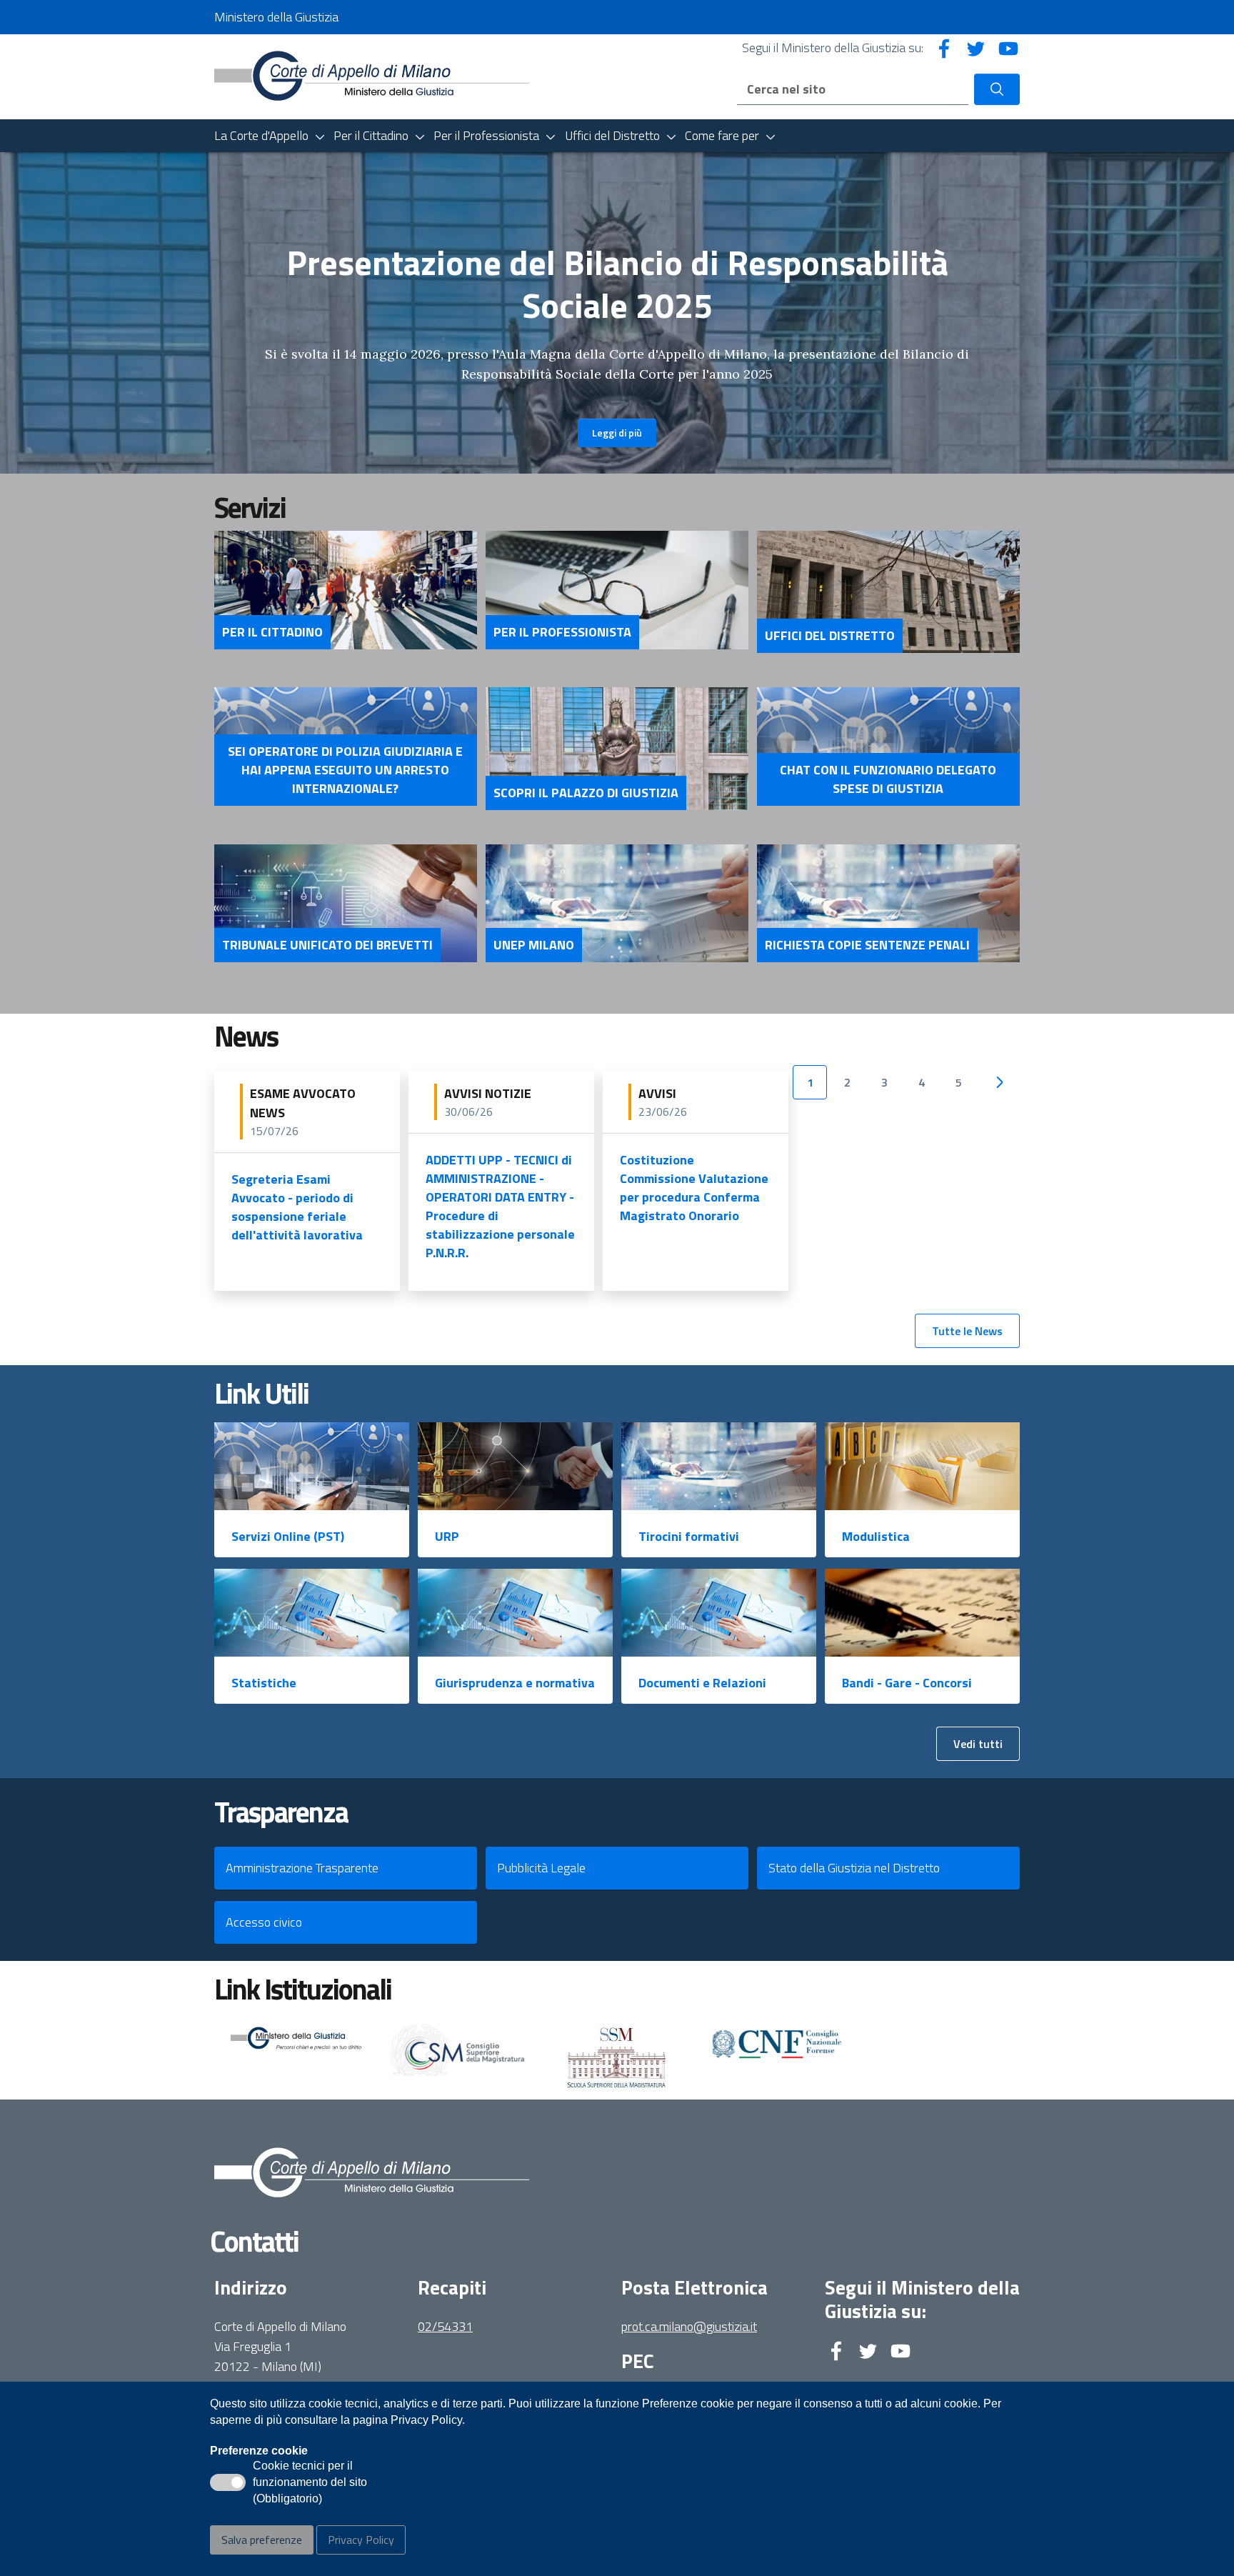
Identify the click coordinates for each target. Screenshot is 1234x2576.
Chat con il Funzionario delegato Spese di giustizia (888, 779)
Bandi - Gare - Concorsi (907, 1683)
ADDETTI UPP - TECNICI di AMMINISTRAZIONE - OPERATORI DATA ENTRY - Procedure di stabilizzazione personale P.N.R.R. (500, 1206)
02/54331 (445, 2326)
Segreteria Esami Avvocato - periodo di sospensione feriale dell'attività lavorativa (297, 1207)
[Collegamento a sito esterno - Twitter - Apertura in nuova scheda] (976, 48)
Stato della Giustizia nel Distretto (854, 1868)
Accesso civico (264, 1922)
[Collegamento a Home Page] (372, 75)
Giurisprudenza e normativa (515, 1683)
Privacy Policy (361, 2540)
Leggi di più (617, 433)
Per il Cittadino (272, 632)
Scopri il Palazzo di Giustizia (586, 793)
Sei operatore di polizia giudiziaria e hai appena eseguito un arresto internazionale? (345, 770)
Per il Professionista (562, 632)
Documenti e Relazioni (702, 1683)
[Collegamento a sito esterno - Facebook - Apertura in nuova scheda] (944, 48)
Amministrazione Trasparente (302, 1868)
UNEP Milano (534, 945)
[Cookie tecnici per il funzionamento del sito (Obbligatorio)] (228, 2482)
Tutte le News (967, 1331)
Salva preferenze (262, 2540)
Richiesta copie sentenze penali (867, 945)
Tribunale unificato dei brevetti (327, 945)
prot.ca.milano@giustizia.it (689, 2326)
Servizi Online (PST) (288, 1536)
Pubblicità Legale (541, 1868)
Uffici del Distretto (830, 636)
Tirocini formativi (689, 1536)
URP (447, 1536)
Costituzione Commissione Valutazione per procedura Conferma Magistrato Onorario (694, 1188)
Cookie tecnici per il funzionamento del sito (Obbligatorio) (310, 2483)
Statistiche (264, 1683)
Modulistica (876, 1536)
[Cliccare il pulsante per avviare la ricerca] (997, 89)
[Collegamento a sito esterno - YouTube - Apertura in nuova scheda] (1008, 48)
